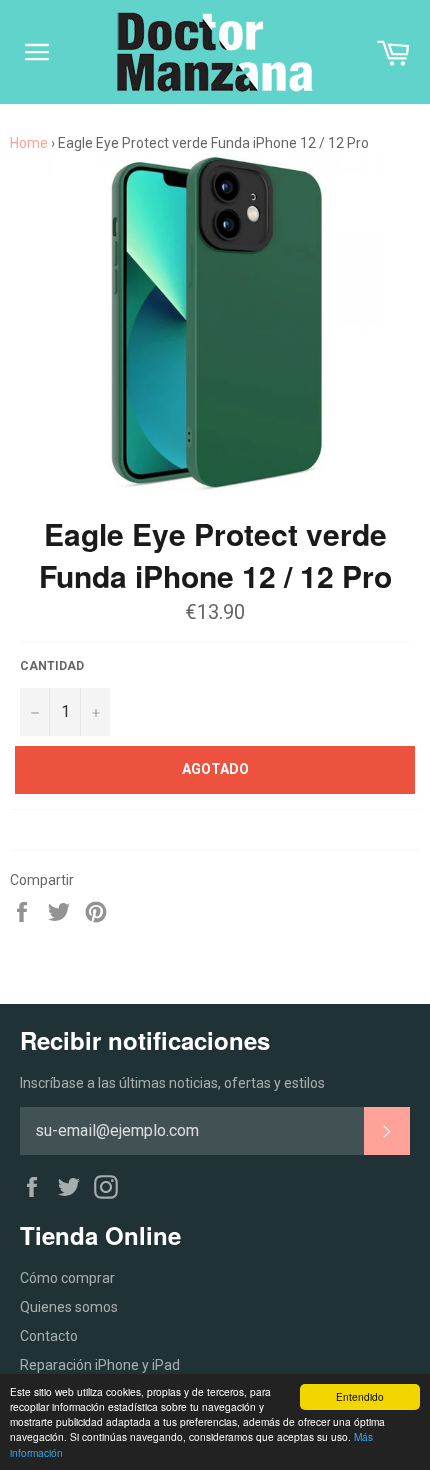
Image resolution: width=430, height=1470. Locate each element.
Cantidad (52, 666)
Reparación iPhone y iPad (100, 1365)
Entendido (360, 1396)
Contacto (49, 1336)
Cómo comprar (67, 1278)
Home (29, 143)
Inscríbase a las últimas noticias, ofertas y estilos (172, 1083)
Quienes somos (69, 1307)
